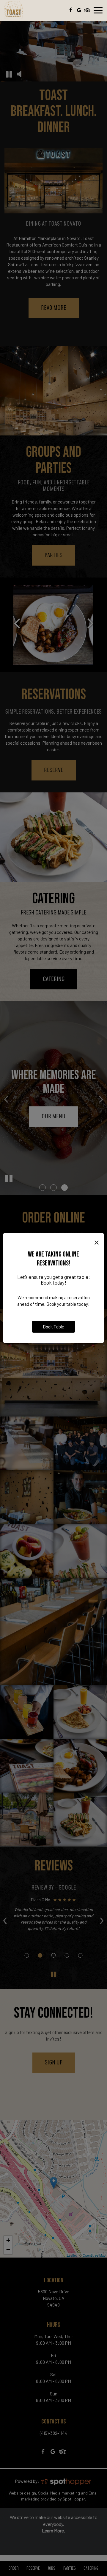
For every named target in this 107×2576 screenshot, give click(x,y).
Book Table (53, 1327)
